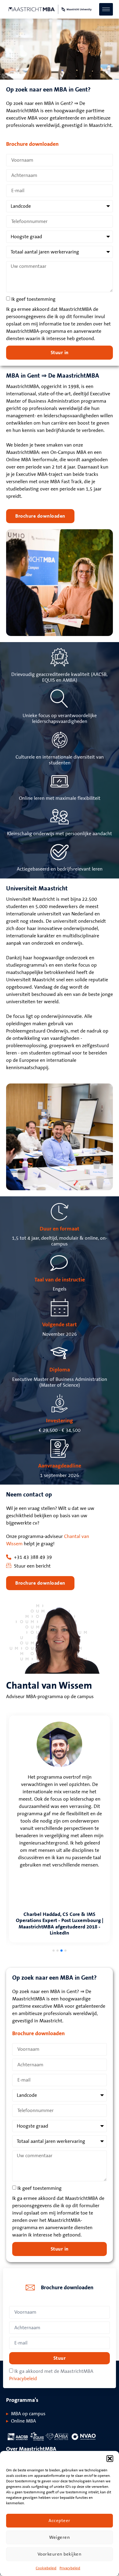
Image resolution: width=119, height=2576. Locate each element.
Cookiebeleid (46, 2568)
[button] (110, 2459)
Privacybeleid (70, 2568)
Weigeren (60, 2537)
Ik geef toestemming (33, 299)
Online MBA (23, 2421)
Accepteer (60, 2521)
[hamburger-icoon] (106, 9)
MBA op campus (28, 2414)
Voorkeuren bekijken (60, 2554)
